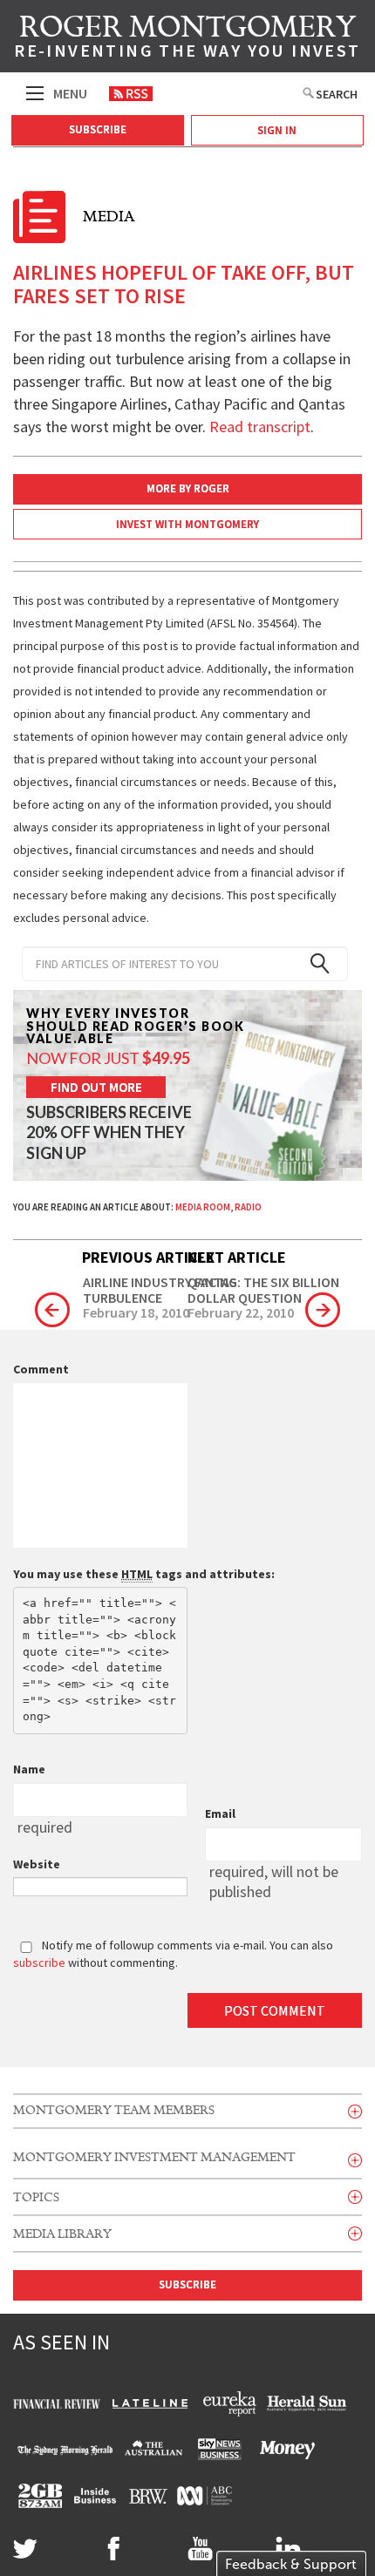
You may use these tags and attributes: (144, 1574)
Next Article (237, 1257)
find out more (96, 1087)
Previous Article (148, 1257)
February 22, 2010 (241, 1313)
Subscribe (98, 129)
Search (337, 94)
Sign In (277, 130)
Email (220, 1813)
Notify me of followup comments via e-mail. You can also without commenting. (173, 1954)
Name (29, 1769)
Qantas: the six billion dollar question (263, 1290)
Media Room (203, 1207)
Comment (41, 1369)
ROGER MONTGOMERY (187, 39)
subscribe (39, 1963)
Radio (248, 1207)
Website (37, 1864)
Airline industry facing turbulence (160, 1290)
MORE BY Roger (188, 488)
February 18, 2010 (136, 1313)
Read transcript (260, 427)
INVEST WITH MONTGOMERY (187, 524)
